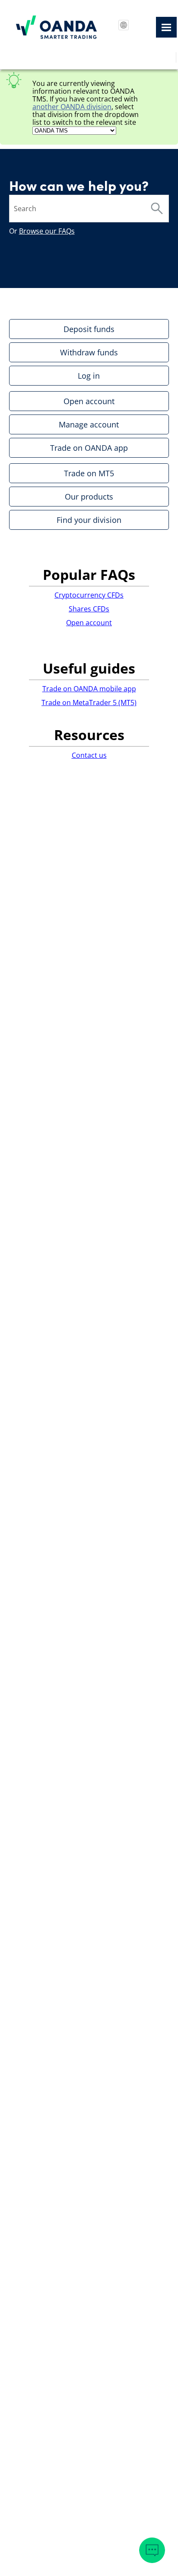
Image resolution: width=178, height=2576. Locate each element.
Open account (89, 401)
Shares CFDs (89, 609)
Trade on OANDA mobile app (89, 689)
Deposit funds (89, 329)
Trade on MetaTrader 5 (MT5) (89, 703)
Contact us (89, 755)
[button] (157, 209)
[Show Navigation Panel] (166, 27)
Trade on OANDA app (89, 448)
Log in (89, 376)
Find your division (89, 520)
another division (72, 107)
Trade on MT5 (89, 473)
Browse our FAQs (47, 231)
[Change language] (124, 25)
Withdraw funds (89, 352)
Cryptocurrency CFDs (89, 595)
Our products (89, 497)
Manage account (89, 424)
